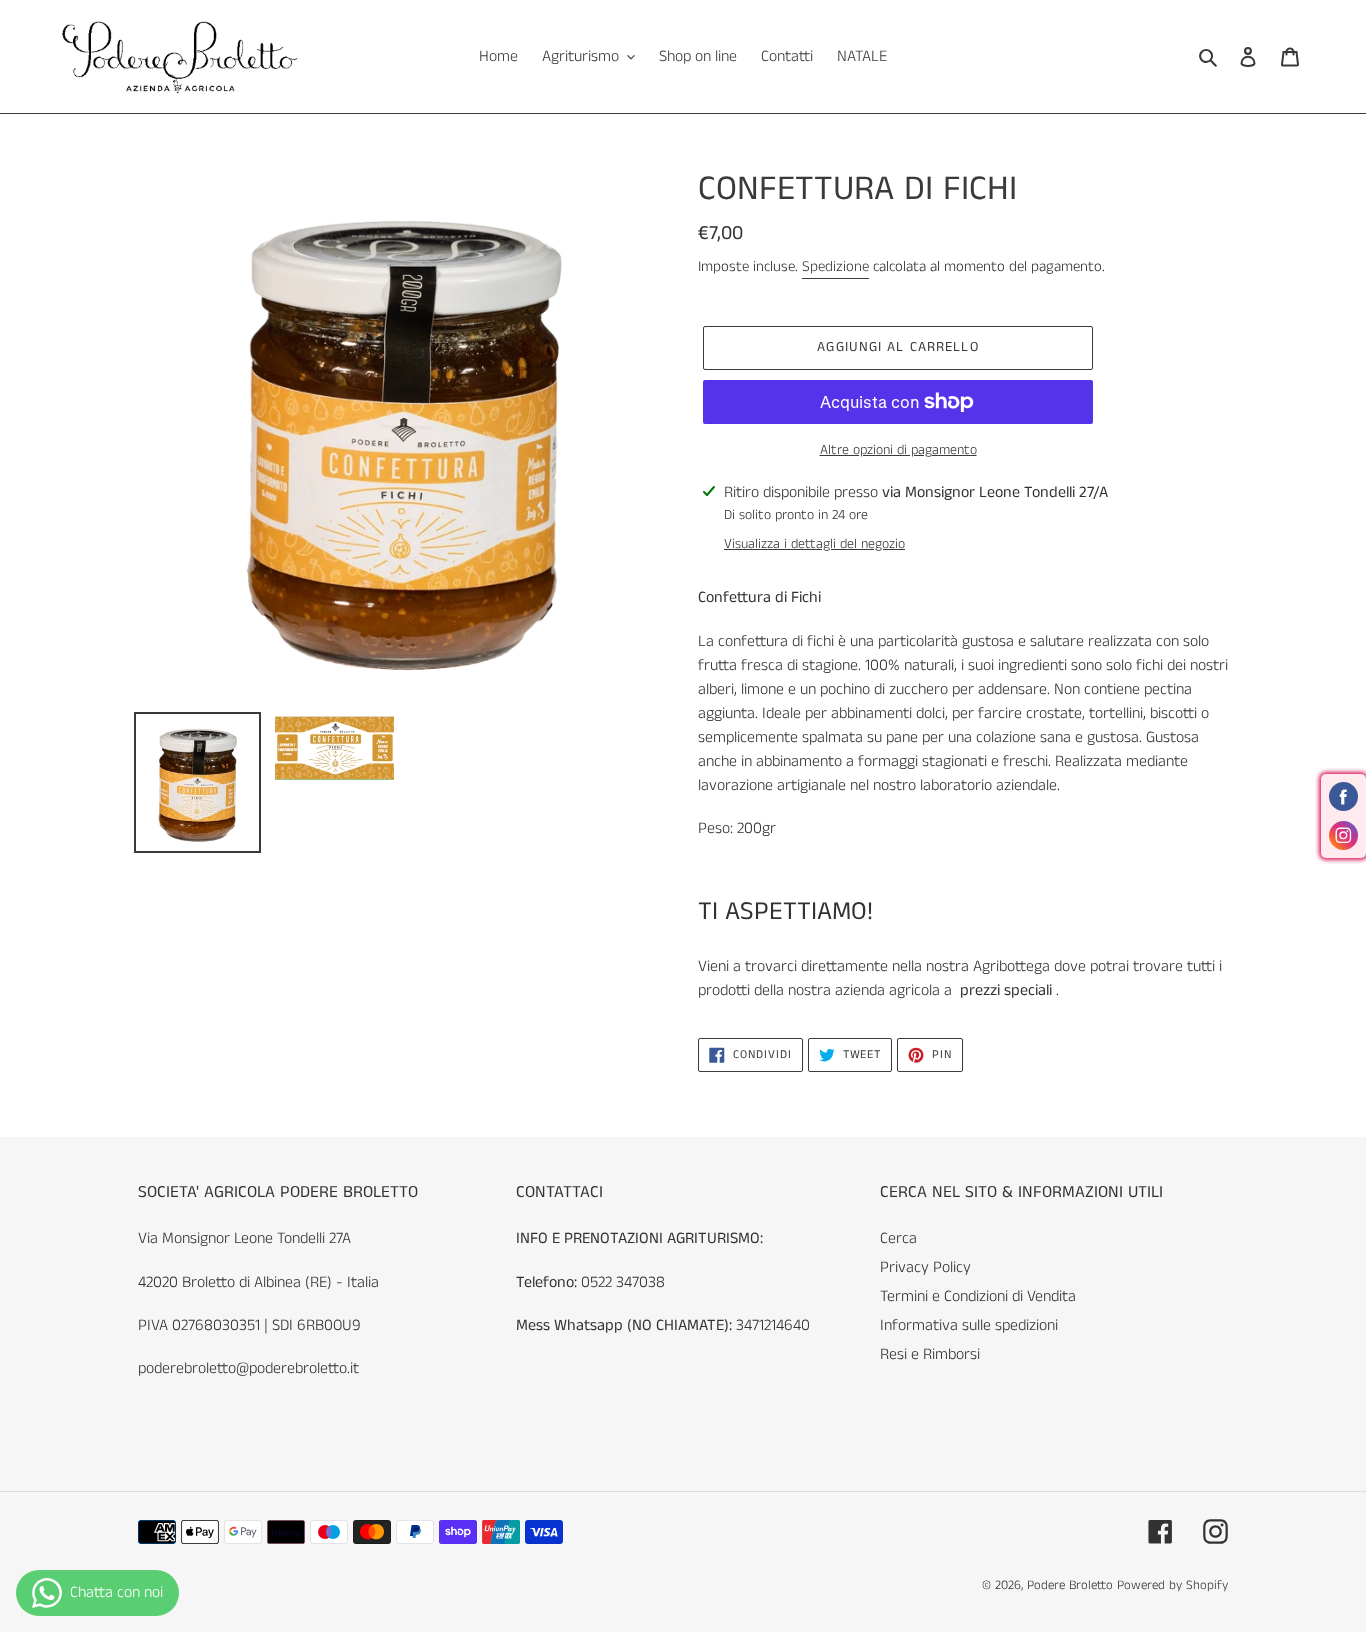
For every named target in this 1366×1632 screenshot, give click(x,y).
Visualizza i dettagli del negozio (814, 544)
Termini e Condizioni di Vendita (978, 1296)
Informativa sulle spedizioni (969, 1325)
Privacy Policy (925, 1267)
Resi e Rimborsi (930, 1354)
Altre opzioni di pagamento (898, 450)
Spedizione (835, 266)
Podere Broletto (1072, 1585)
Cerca (898, 1238)
